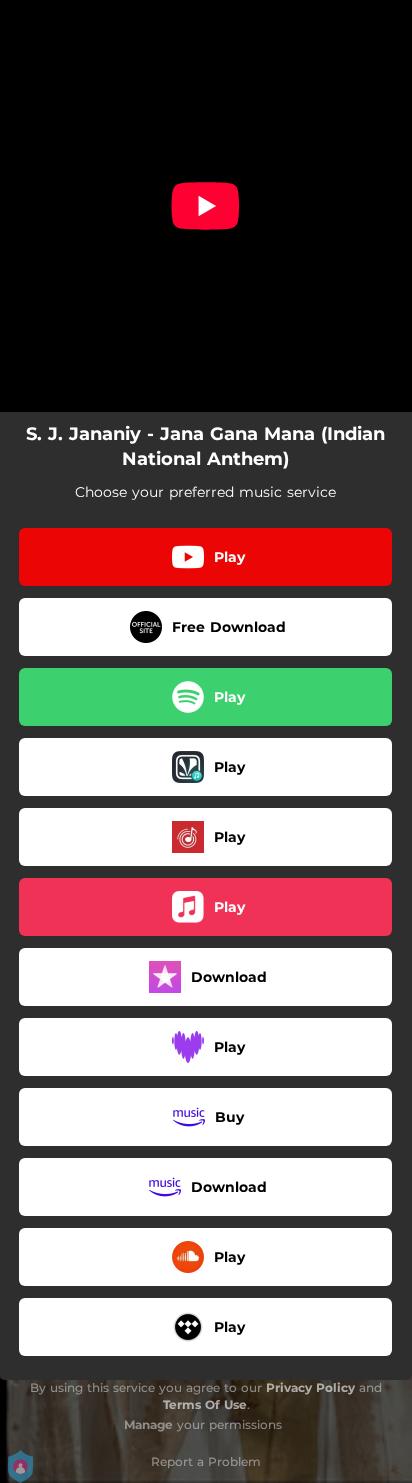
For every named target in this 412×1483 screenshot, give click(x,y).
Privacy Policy (310, 1387)
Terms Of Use (205, 1404)
